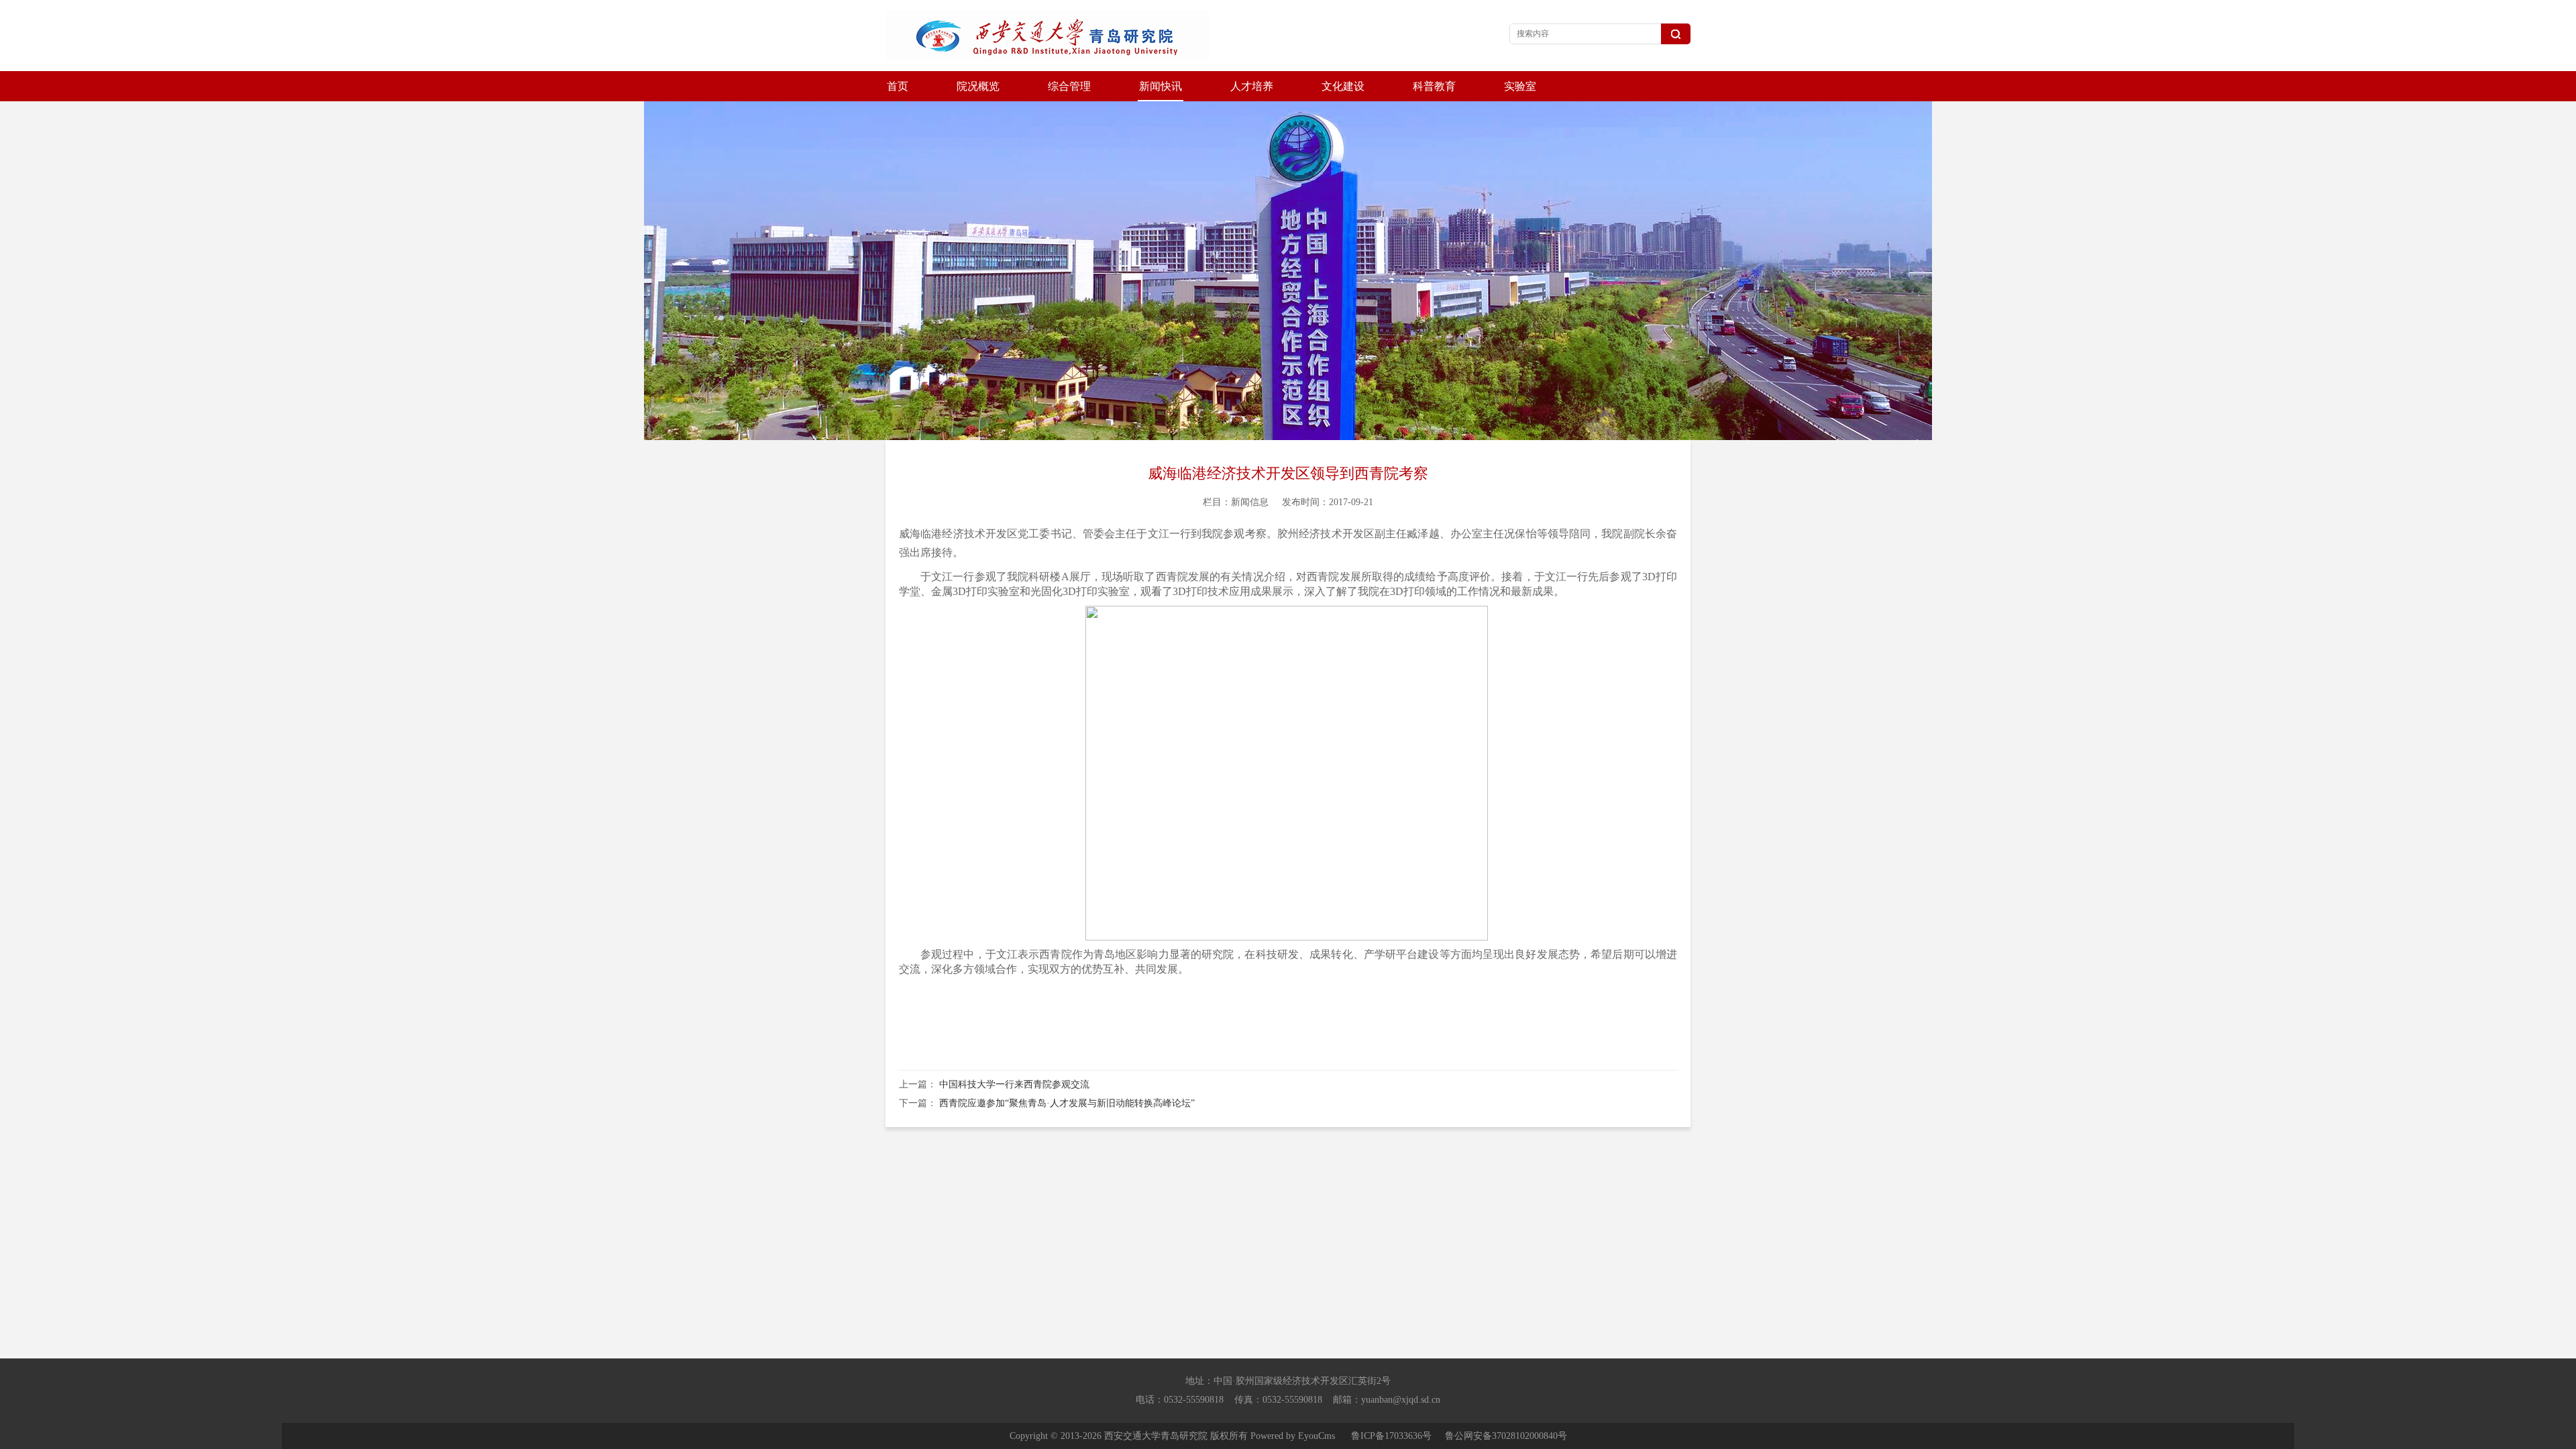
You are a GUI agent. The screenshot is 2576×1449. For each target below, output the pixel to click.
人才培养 (1252, 86)
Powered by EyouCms (1291, 1436)
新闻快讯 (1161, 86)
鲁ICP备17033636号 (1391, 1436)
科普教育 (1434, 86)
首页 (898, 86)
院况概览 (978, 86)
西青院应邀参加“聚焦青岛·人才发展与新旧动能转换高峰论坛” (1067, 1103)
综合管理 (1069, 86)
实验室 (1520, 86)
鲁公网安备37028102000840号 (1506, 1436)
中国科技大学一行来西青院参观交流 (1014, 1084)
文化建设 (1343, 86)
